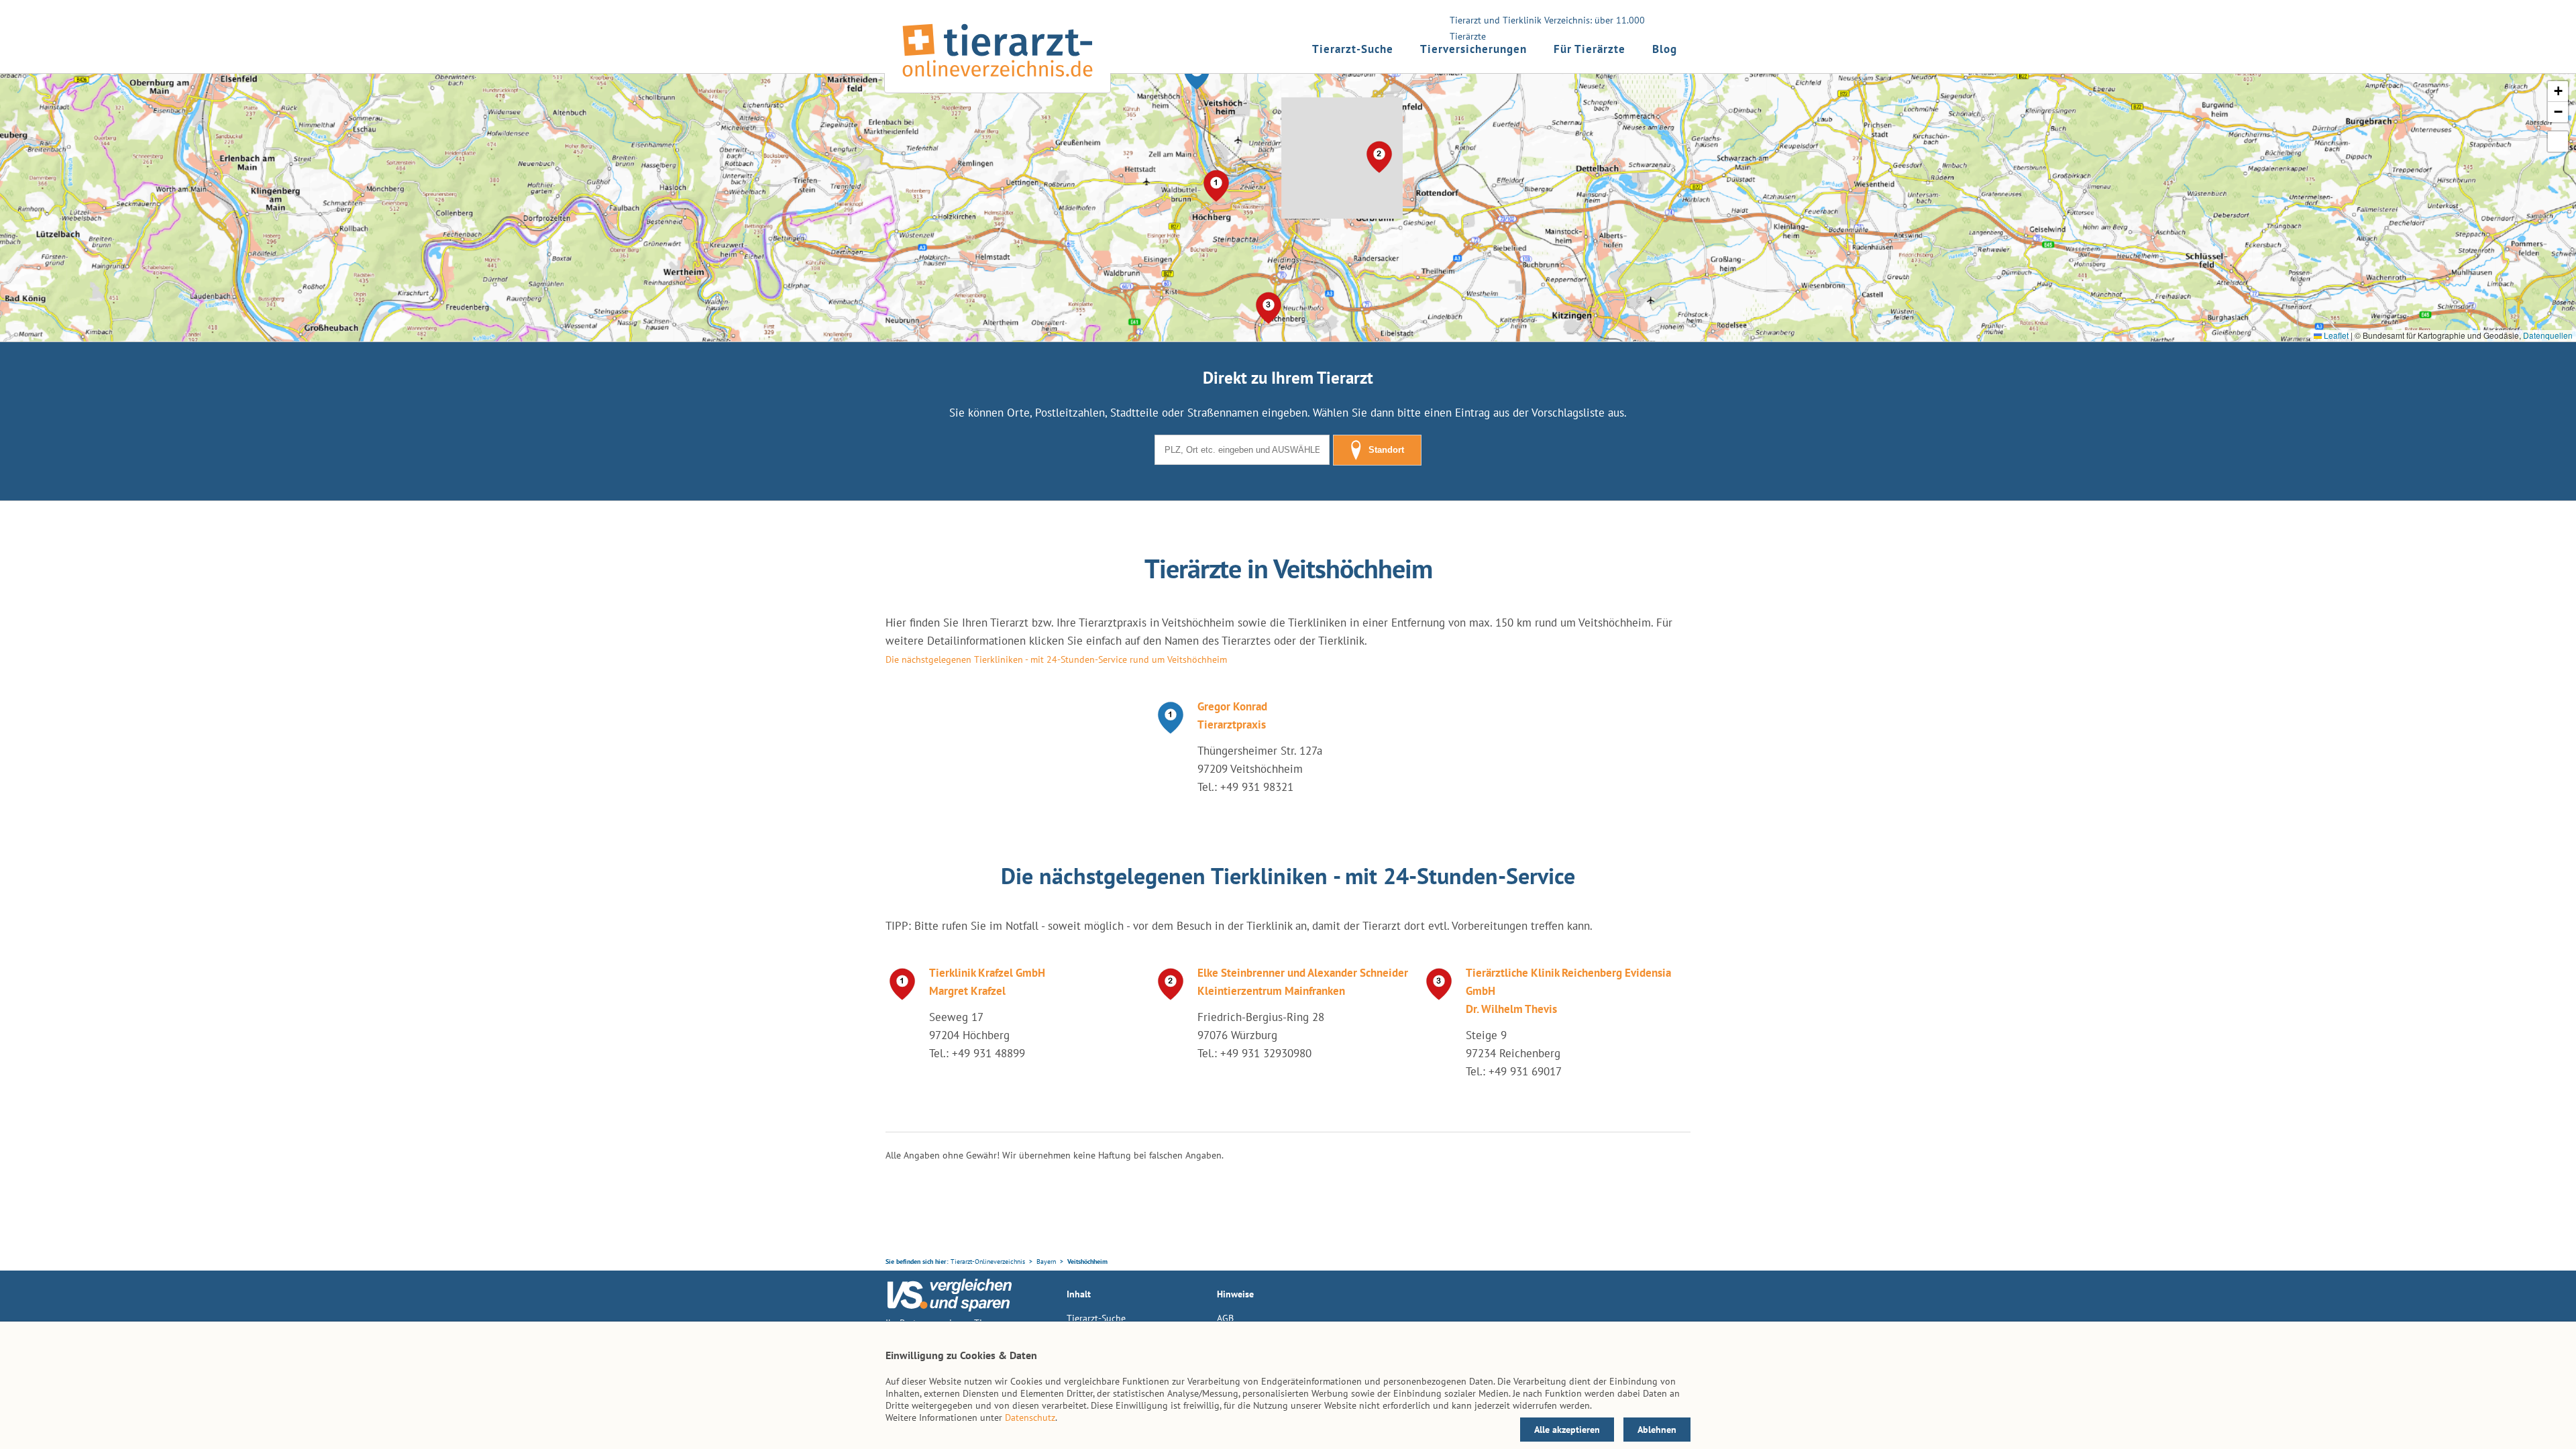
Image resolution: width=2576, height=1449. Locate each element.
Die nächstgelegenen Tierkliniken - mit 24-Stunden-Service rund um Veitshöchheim (1056, 659)
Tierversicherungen (1473, 49)
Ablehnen (1657, 1430)
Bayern (1046, 1262)
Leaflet (2335, 335)
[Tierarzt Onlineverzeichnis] (998, 80)
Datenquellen (2548, 335)
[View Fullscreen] (2558, 142)
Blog (1665, 49)
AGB (1225, 1318)
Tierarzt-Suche (1353, 49)
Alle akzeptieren (1567, 1430)
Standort (1386, 450)
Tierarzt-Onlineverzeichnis (988, 1262)
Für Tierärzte (1590, 49)
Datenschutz (1030, 1417)
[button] (1197, 74)
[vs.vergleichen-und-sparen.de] (949, 1308)
